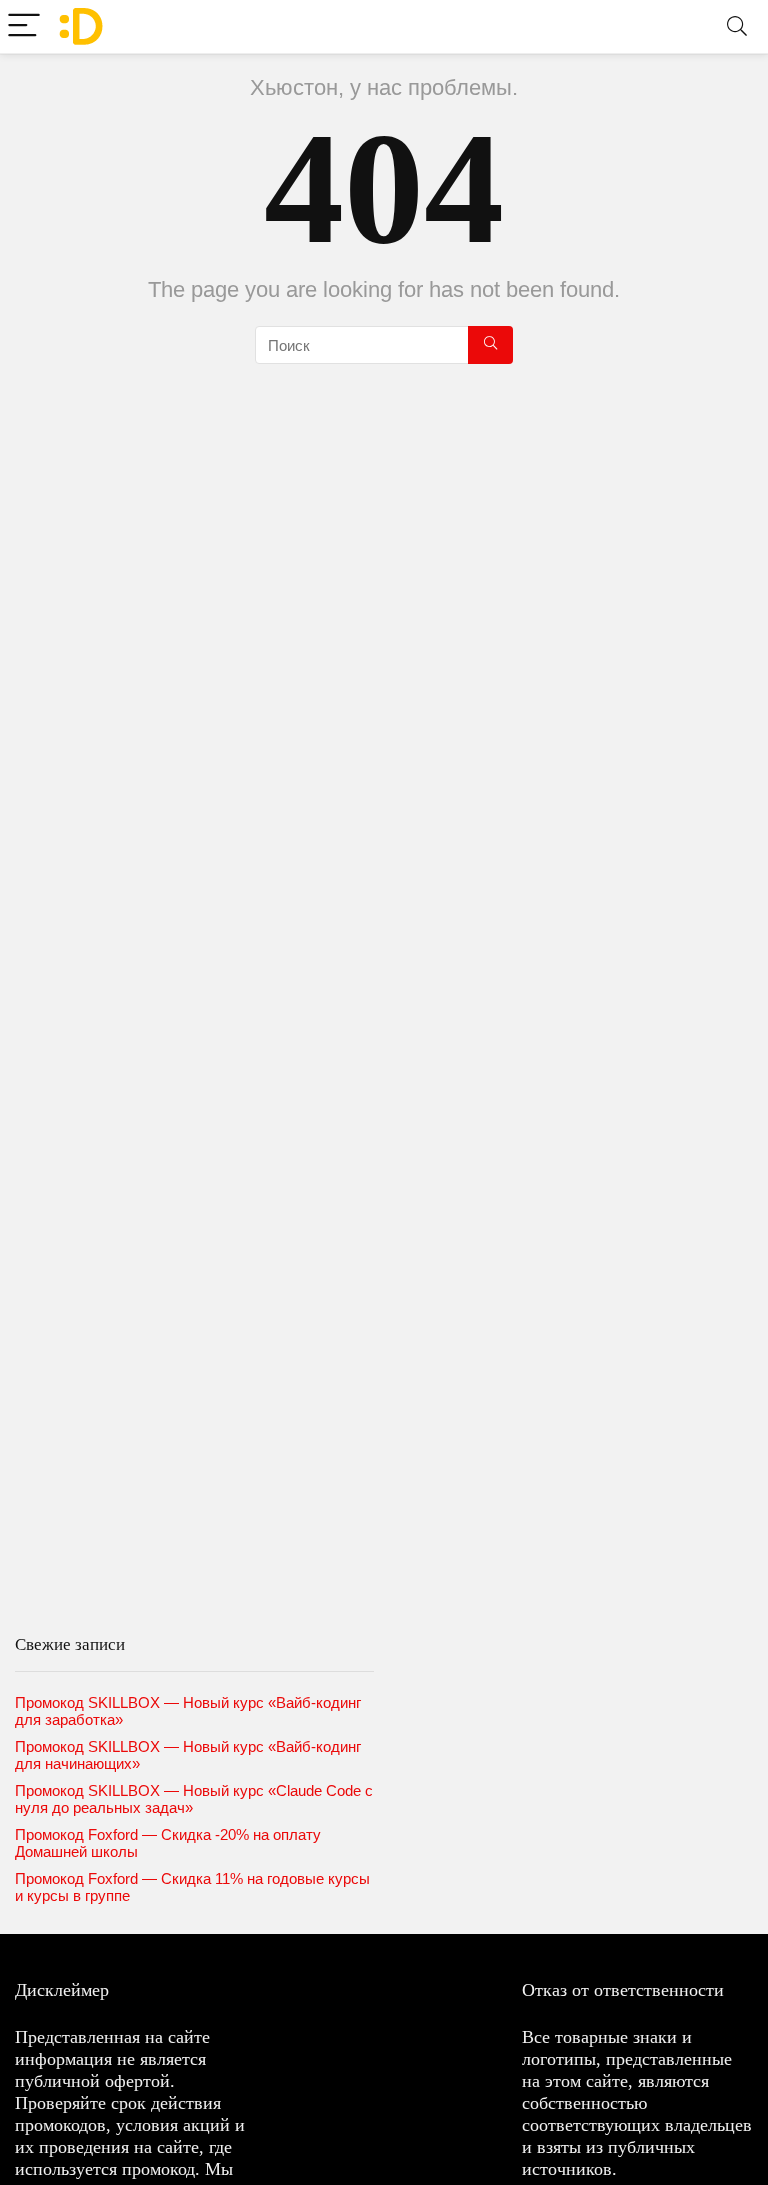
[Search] (737, 26)
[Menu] (24, 26)
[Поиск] (490, 345)
